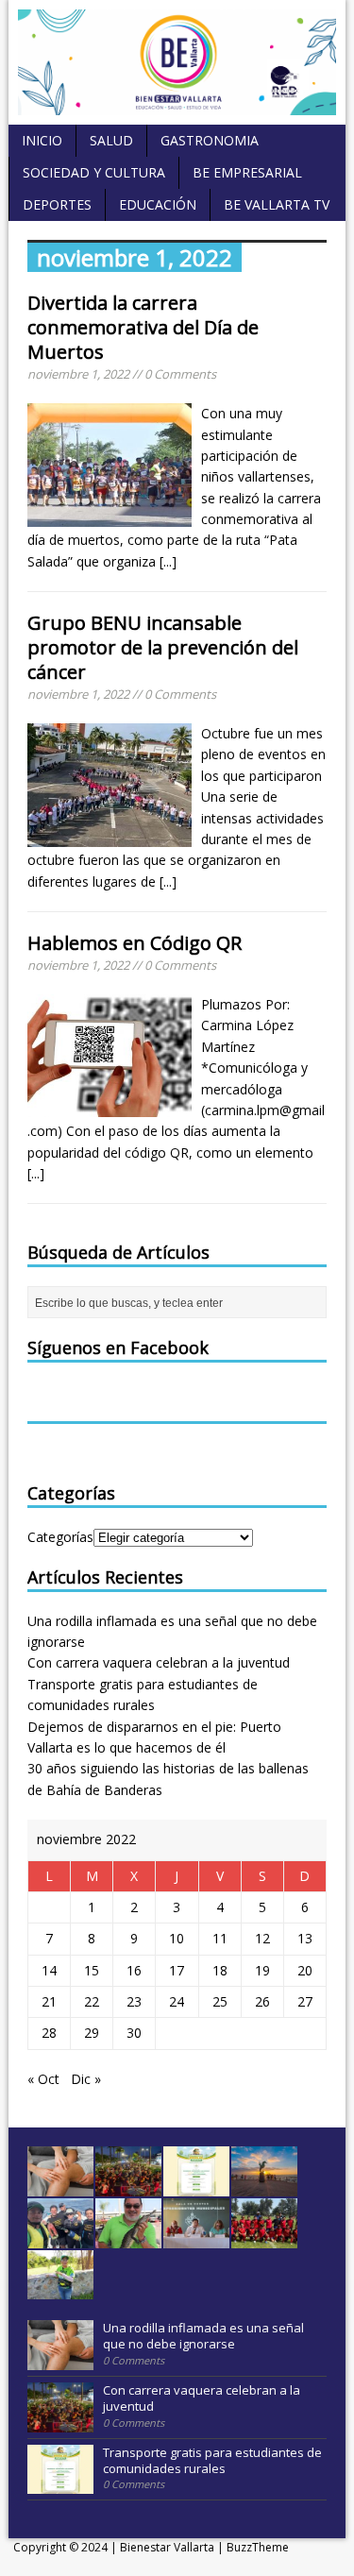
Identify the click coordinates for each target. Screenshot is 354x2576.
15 (92, 1970)
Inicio (42, 140)
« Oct (43, 2079)
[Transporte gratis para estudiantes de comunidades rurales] (196, 2186)
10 (177, 1938)
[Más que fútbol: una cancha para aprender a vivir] (264, 2238)
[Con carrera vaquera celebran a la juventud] (128, 2186)
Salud (111, 140)
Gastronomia (210, 140)
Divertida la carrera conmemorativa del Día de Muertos (143, 327)
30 (134, 2033)
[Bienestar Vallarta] (177, 104)
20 (305, 1970)
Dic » (86, 2079)
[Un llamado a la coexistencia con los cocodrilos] (128, 2238)
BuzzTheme (258, 2547)
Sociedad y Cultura (94, 172)
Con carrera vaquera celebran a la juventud (159, 1662)
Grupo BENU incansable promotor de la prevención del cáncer (163, 647)
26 (262, 2001)
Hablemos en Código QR (135, 943)
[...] (168, 561)
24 (177, 2001)
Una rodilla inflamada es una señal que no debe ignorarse (203, 2336)
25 (220, 2001)
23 (134, 2001)
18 (220, 1970)
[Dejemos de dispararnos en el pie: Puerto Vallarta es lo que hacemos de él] (264, 2186)
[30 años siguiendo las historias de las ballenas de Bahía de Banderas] (60, 2238)
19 (262, 1970)
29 (92, 2033)
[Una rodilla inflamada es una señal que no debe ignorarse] (60, 2186)
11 (220, 1938)
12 (262, 1938)
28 (49, 2033)
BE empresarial (247, 172)
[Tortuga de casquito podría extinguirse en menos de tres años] (60, 2290)
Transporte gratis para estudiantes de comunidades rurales (212, 2460)
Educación (158, 204)
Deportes (57, 204)
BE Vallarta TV (277, 204)
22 (92, 2001)
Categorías (60, 1537)
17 (177, 1970)
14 (49, 1970)
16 (134, 1970)
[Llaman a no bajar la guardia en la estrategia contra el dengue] (196, 2238)
